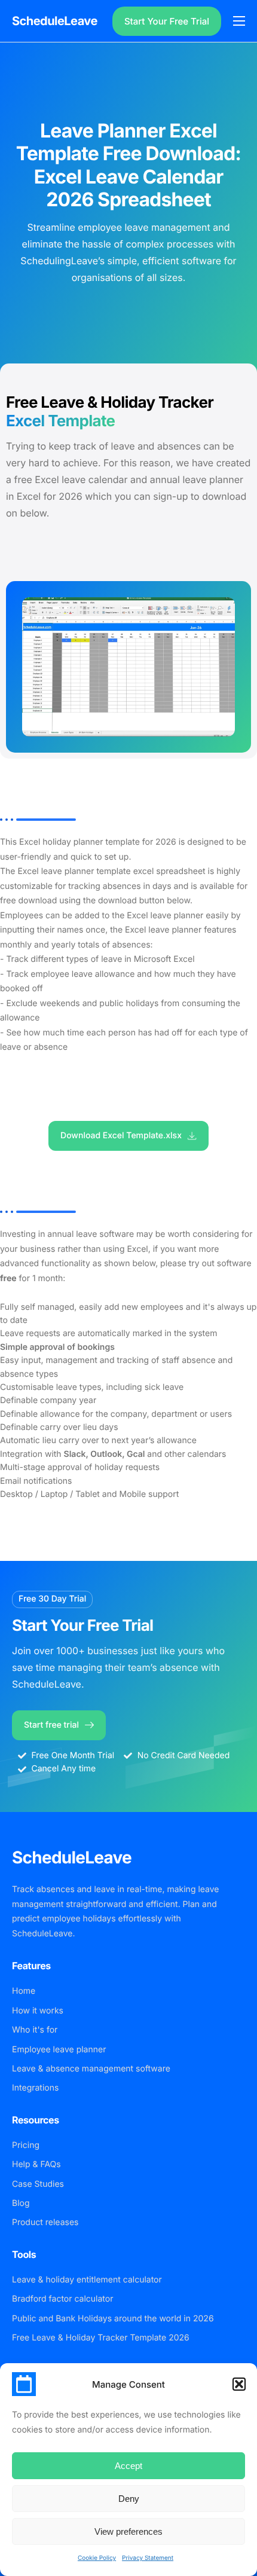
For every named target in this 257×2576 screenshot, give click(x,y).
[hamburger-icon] (239, 21)
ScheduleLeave (55, 21)
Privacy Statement (148, 2558)
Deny (129, 2499)
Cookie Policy (97, 2558)
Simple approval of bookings (57, 1347)
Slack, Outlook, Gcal (105, 1454)
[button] (239, 2384)
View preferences (128, 2531)
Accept (128, 2466)
